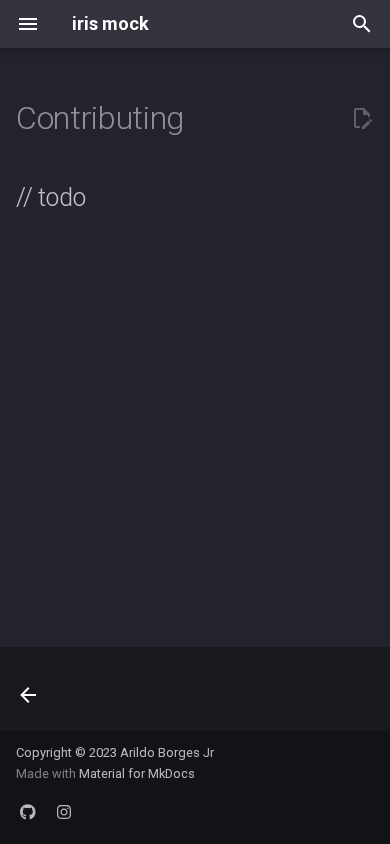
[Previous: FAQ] (29, 695)
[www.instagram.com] (64, 812)
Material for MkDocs (137, 773)
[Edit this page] (362, 119)
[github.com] (28, 812)
